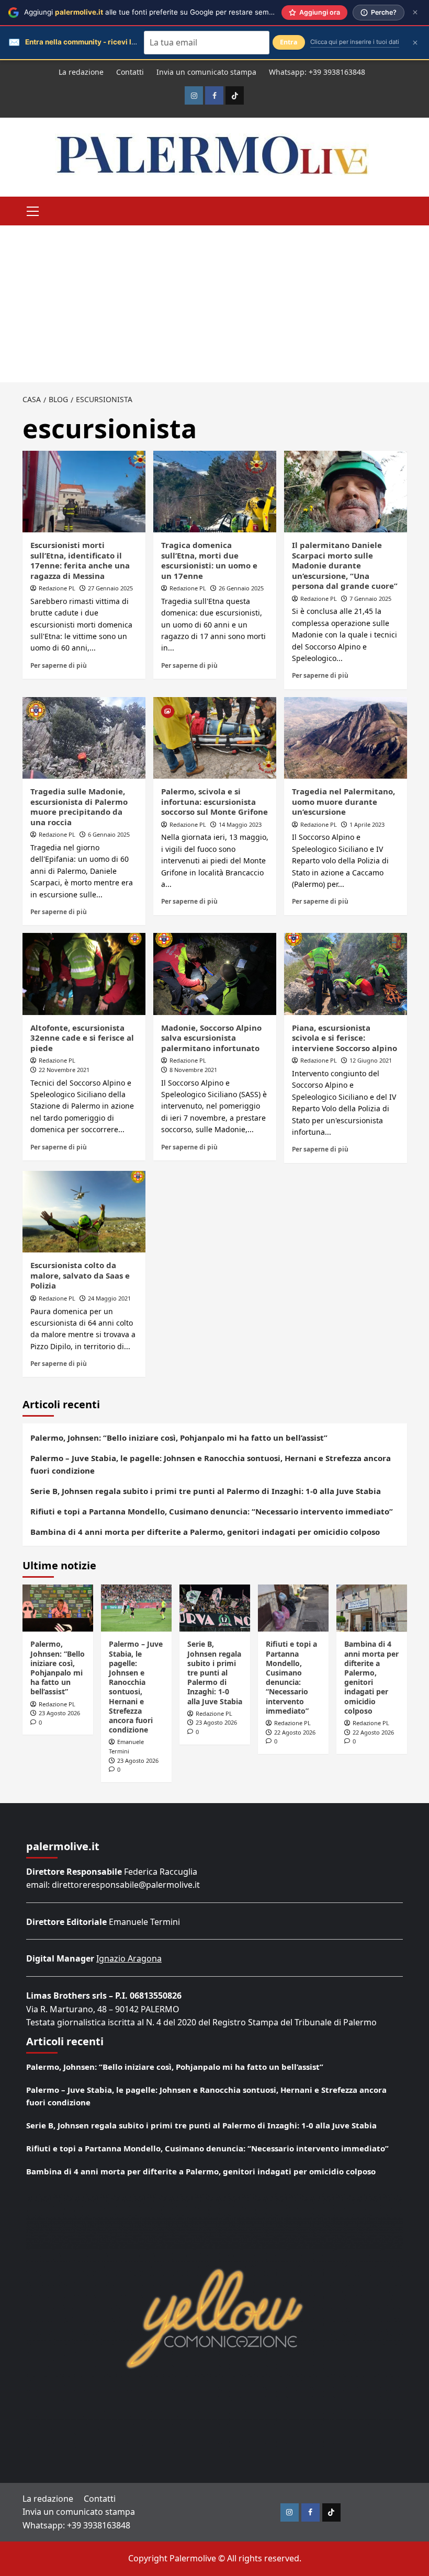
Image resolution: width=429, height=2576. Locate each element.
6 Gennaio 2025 (109, 834)
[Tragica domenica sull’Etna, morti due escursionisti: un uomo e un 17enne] (215, 492)
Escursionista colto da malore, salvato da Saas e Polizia (80, 1275)
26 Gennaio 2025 (241, 588)
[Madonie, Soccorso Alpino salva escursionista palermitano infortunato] (215, 974)
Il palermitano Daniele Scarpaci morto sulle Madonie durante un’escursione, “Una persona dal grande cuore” (345, 565)
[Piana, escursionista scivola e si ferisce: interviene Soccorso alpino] (346, 974)
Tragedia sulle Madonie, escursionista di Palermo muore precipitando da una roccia (79, 807)
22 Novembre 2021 (64, 1070)
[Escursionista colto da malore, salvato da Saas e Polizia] (84, 1212)
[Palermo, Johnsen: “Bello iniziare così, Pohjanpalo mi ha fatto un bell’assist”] (58, 1608)
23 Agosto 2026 (59, 1713)
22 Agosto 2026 (295, 1732)
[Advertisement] (214, 304)
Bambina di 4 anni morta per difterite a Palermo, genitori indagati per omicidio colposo (205, 1532)
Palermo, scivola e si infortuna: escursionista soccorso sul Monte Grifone (214, 801)
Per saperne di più (59, 665)
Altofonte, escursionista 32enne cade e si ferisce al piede (82, 1038)
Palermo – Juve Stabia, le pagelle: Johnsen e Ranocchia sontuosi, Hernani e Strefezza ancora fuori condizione (211, 1464)
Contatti (130, 72)
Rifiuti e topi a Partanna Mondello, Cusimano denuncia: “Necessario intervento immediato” (212, 1511)
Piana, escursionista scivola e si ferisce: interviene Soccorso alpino (345, 1038)
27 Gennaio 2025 (110, 588)
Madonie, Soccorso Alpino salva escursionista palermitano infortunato (211, 1038)
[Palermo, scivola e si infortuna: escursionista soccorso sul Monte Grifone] (215, 738)
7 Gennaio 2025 (370, 599)
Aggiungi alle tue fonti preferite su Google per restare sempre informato (169, 12)
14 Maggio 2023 (240, 824)
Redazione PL (57, 588)
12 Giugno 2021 (371, 1060)
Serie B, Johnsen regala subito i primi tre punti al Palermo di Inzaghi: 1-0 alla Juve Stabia (206, 1491)
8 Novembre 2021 (193, 1070)
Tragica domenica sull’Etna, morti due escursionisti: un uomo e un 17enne (209, 560)
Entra (289, 42)
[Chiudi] (415, 12)
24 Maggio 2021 (109, 1298)
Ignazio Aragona (129, 1958)
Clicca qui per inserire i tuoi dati (355, 42)
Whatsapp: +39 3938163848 (317, 72)
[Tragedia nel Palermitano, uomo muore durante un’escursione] (346, 738)
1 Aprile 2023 (367, 824)
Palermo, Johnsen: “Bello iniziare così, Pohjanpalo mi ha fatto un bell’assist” (179, 1438)
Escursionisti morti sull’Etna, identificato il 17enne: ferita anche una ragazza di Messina (80, 560)
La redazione (81, 72)
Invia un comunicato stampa (206, 72)
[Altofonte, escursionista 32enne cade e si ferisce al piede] (84, 974)
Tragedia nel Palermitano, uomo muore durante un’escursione (343, 801)
